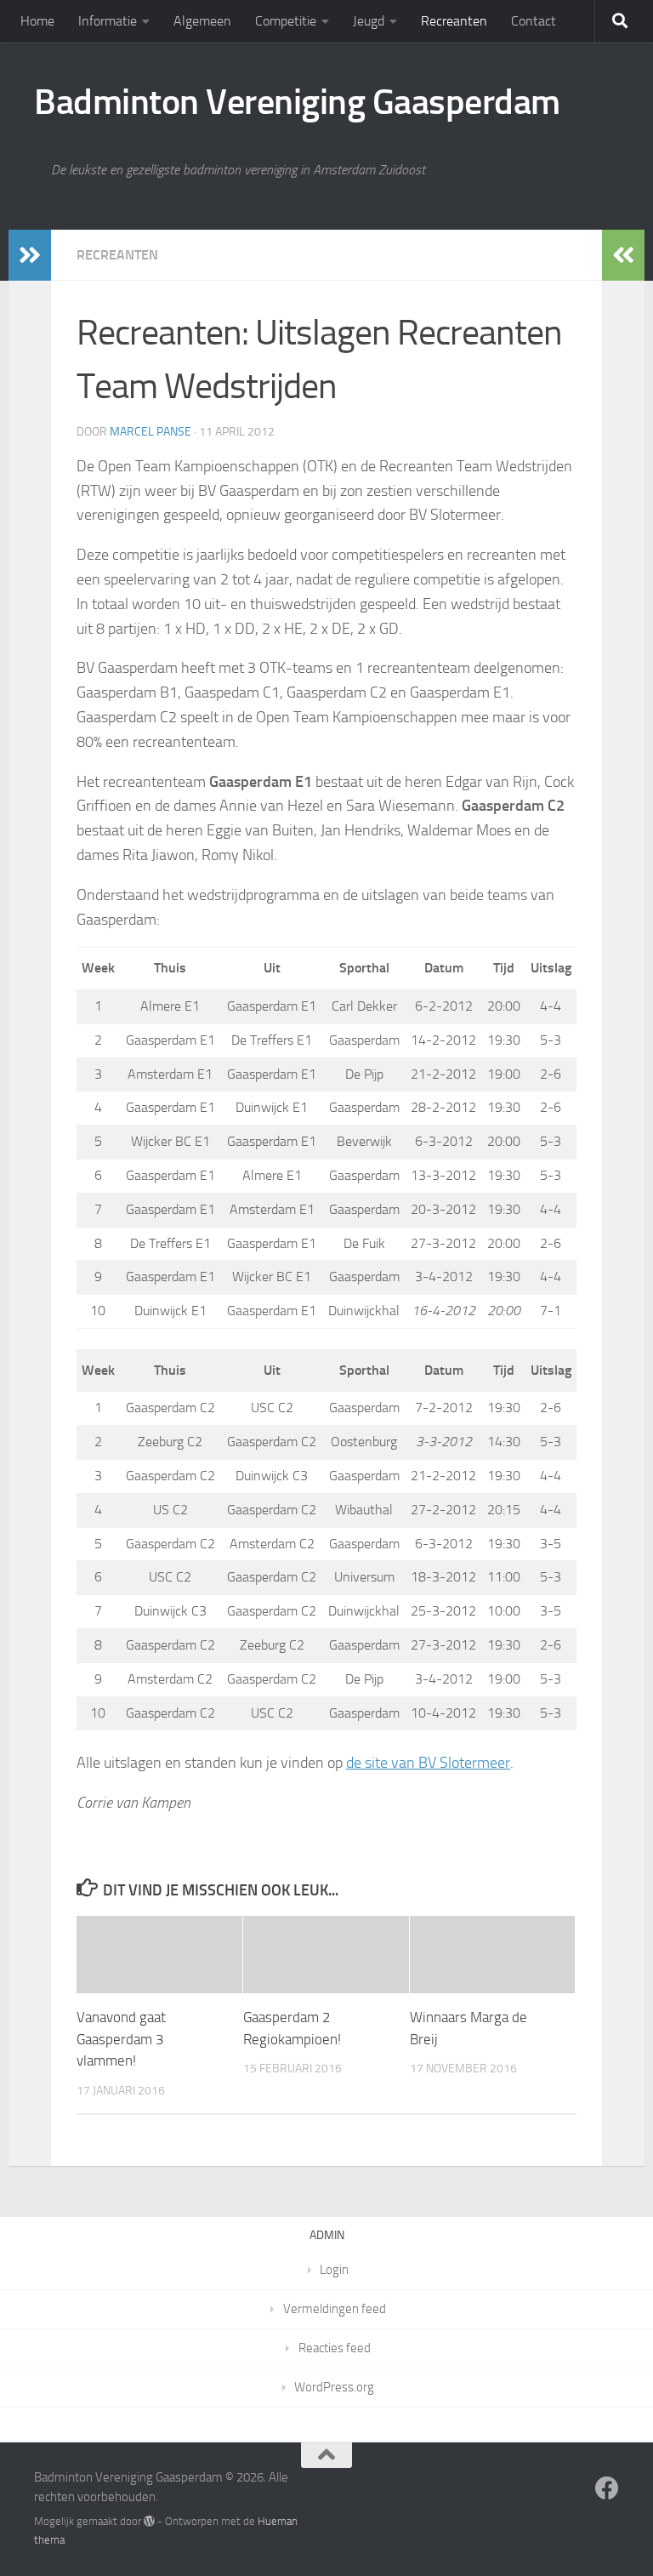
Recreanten (454, 21)
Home (37, 21)
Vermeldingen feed (335, 2309)
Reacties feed (335, 2348)
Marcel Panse (150, 432)
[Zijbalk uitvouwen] (30, 255)
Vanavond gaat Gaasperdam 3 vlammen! (121, 2039)
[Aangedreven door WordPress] (149, 2521)
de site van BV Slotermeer (428, 1763)
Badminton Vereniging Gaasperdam (297, 102)
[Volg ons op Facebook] (607, 2488)
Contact (534, 21)
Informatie (108, 21)
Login (334, 2270)
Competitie (286, 21)
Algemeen (202, 21)
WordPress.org (334, 2387)
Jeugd (369, 21)
